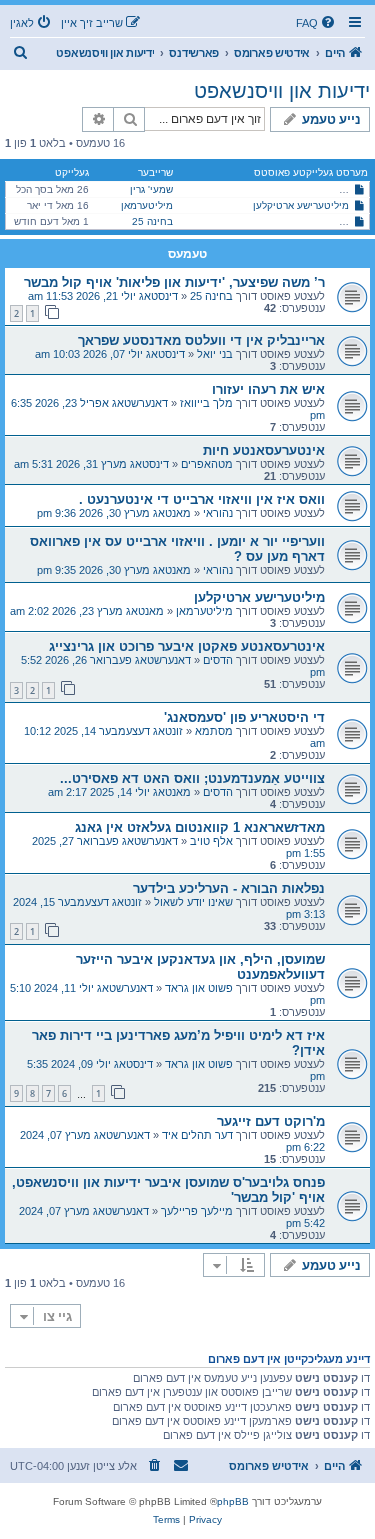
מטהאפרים (207, 464)
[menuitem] (317, 23)
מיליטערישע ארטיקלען (301, 205)
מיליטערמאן (147, 205)
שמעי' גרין (151, 189)
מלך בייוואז (206, 403)
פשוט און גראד (199, 988)
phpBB (233, 1501)
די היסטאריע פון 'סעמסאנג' (244, 717)
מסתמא (214, 731)
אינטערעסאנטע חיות (264, 450)
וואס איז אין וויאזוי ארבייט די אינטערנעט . (202, 499)
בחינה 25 (152, 221)
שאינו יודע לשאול (193, 902)
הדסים (218, 660)
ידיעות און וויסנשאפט (282, 91)
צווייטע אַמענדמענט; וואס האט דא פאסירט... (192, 778)
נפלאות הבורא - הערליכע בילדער (229, 888)
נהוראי (218, 513)
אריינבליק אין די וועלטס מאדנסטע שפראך (201, 340)
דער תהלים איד (197, 1135)
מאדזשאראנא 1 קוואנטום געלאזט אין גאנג (200, 827)
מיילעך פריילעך (197, 1211)
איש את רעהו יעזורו (268, 389)
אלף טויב (211, 841)
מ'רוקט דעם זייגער (271, 1121)
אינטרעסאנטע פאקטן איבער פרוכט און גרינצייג (187, 646)
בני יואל (215, 354)
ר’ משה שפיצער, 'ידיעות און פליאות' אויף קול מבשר (174, 282)
